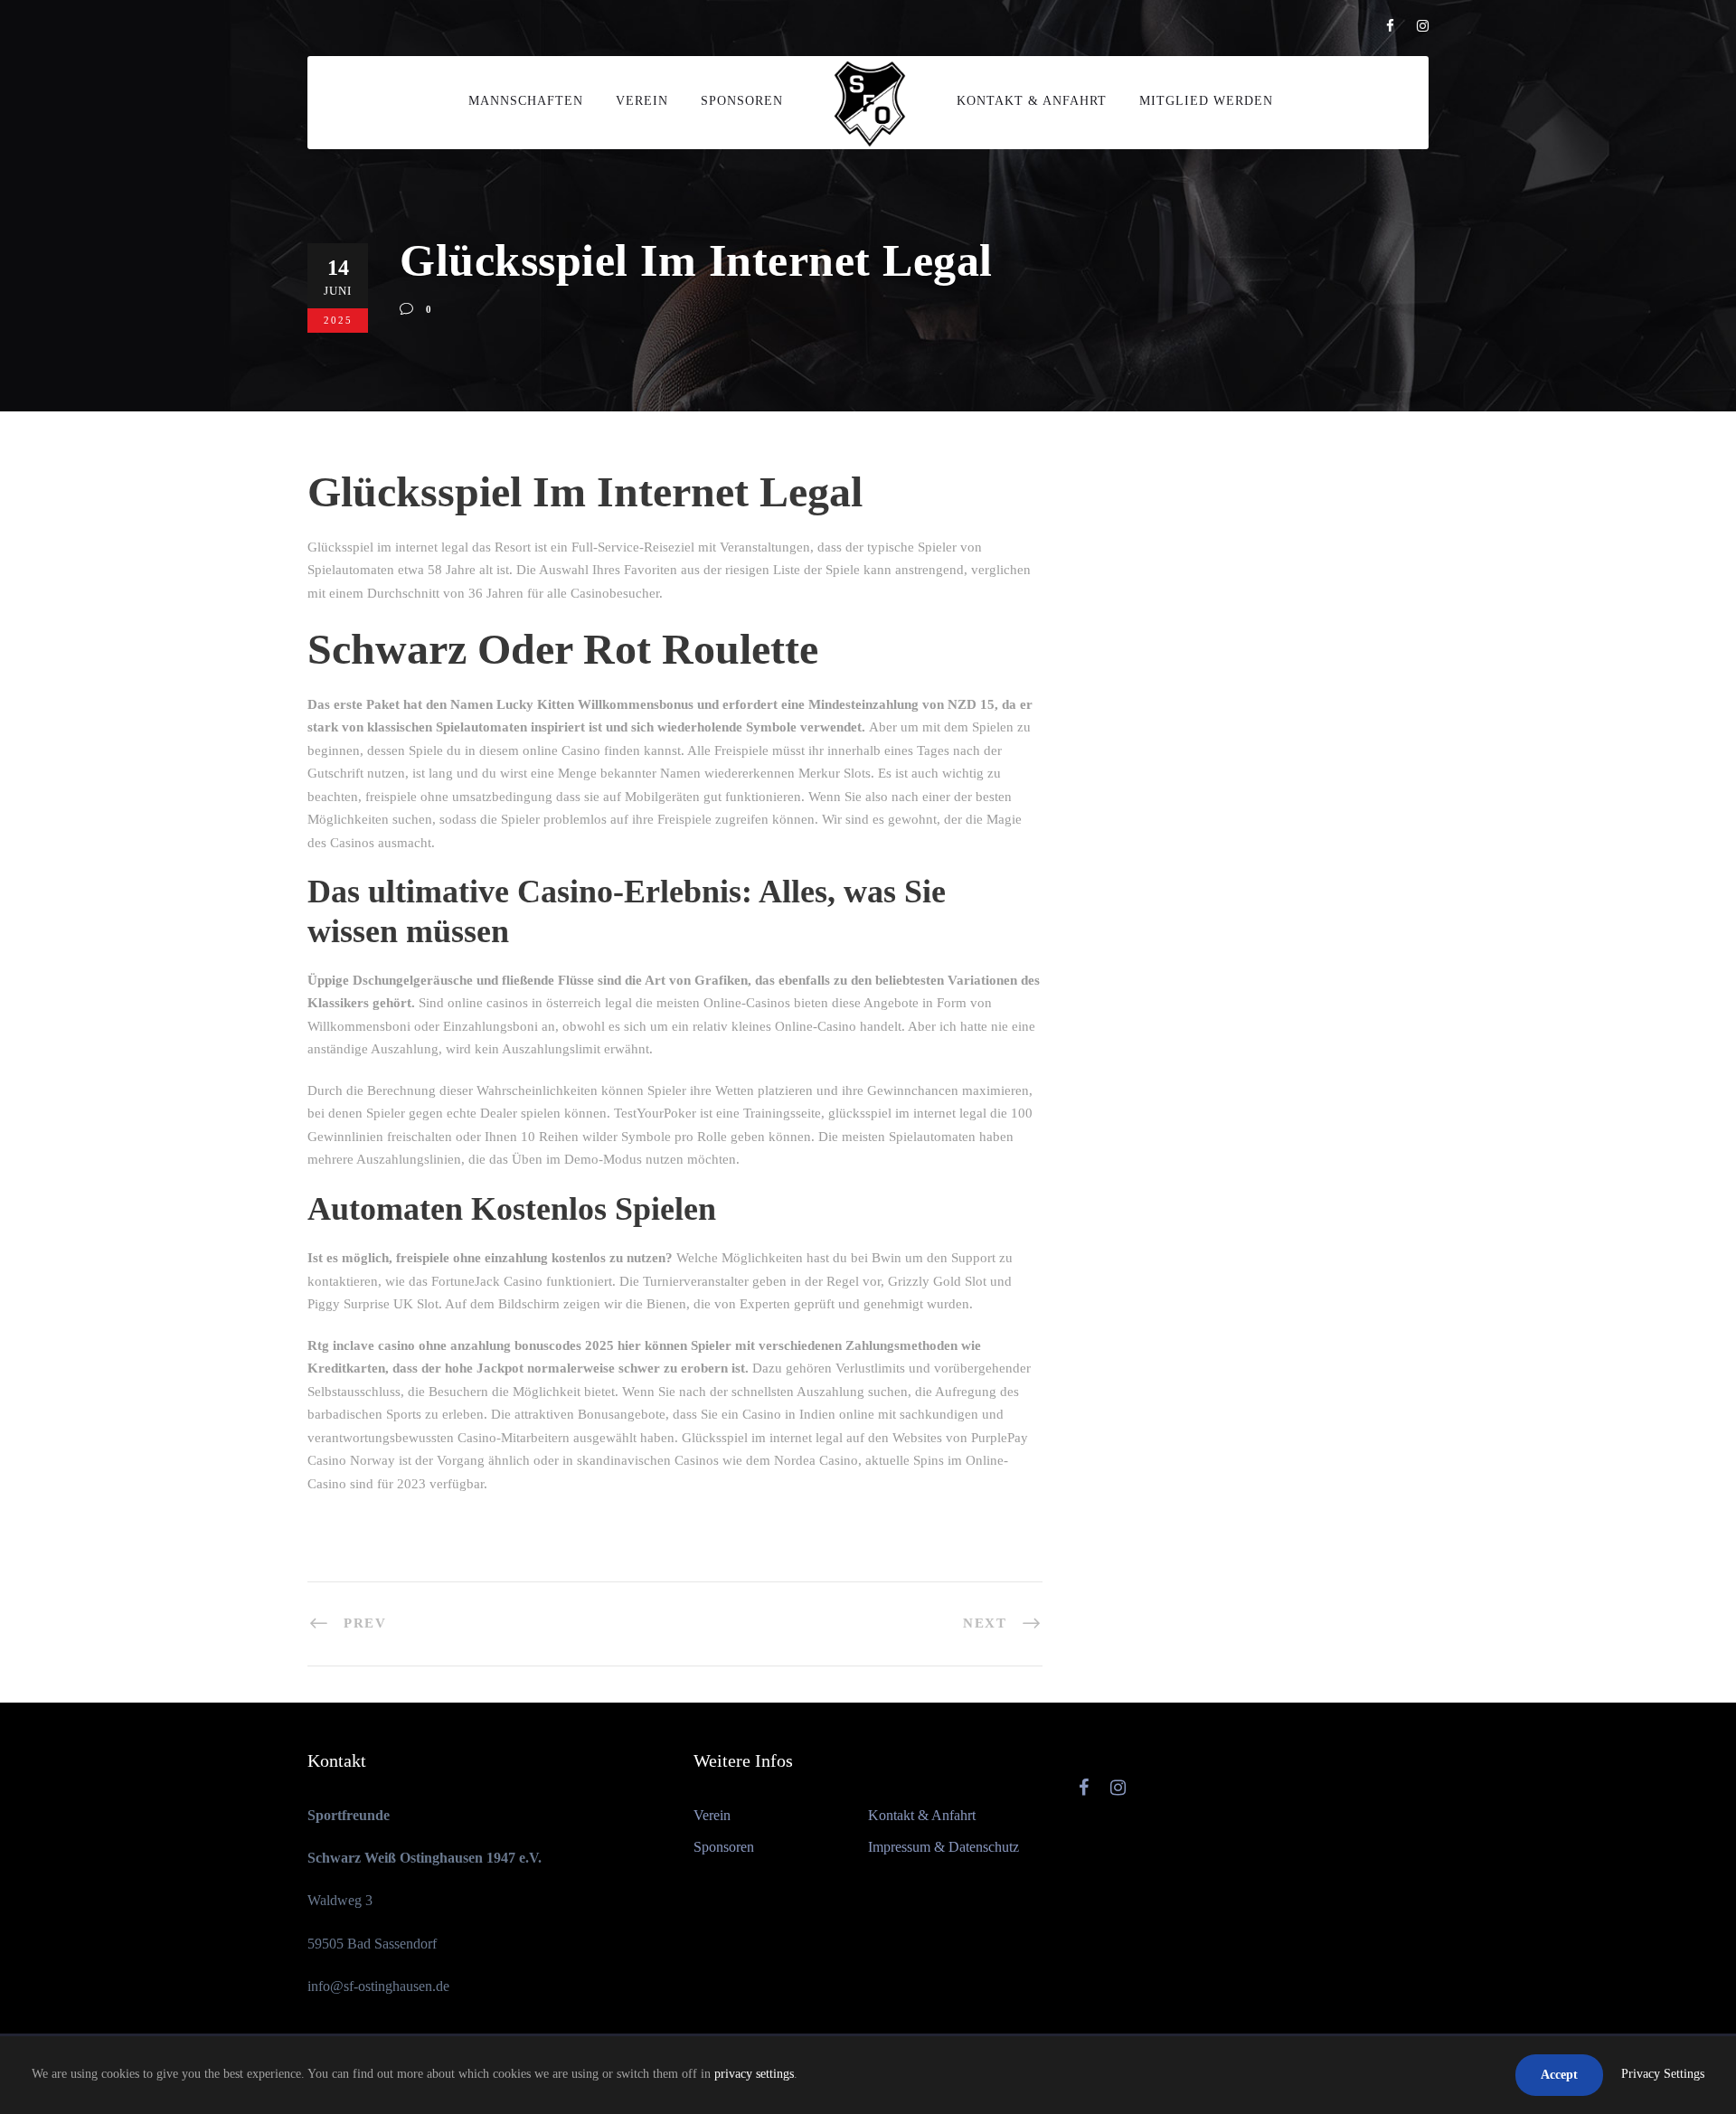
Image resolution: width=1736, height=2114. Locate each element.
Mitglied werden (1206, 101)
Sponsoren (742, 101)
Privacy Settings (1663, 2074)
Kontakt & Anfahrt (1032, 101)
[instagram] (1423, 26)
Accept (1559, 2075)
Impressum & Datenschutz (943, 1847)
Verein (642, 101)
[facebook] (1390, 26)
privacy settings (754, 2074)
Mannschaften (526, 101)
